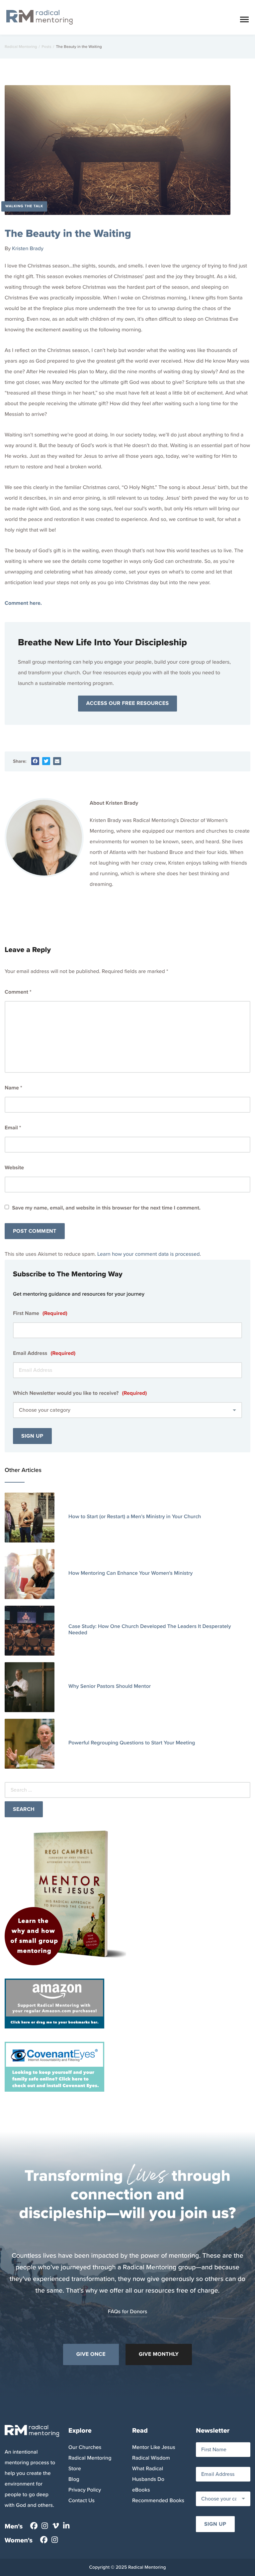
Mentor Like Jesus (154, 2447)
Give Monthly (159, 2354)
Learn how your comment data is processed (148, 1254)
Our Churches (85, 2447)
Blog (74, 2479)
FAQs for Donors (128, 2312)
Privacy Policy (85, 2490)
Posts (46, 47)
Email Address (44, 1353)
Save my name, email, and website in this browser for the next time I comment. (106, 1208)
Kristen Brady (28, 249)
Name (13, 1088)
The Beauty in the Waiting (68, 233)
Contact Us (82, 2501)
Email (13, 1128)
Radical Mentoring (21, 47)
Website (14, 1168)
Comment (18, 992)
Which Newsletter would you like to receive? (80, 1393)
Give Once (91, 2354)
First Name (40, 1313)
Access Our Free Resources (128, 703)
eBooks (141, 2490)
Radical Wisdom (151, 2458)
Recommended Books (158, 2501)
